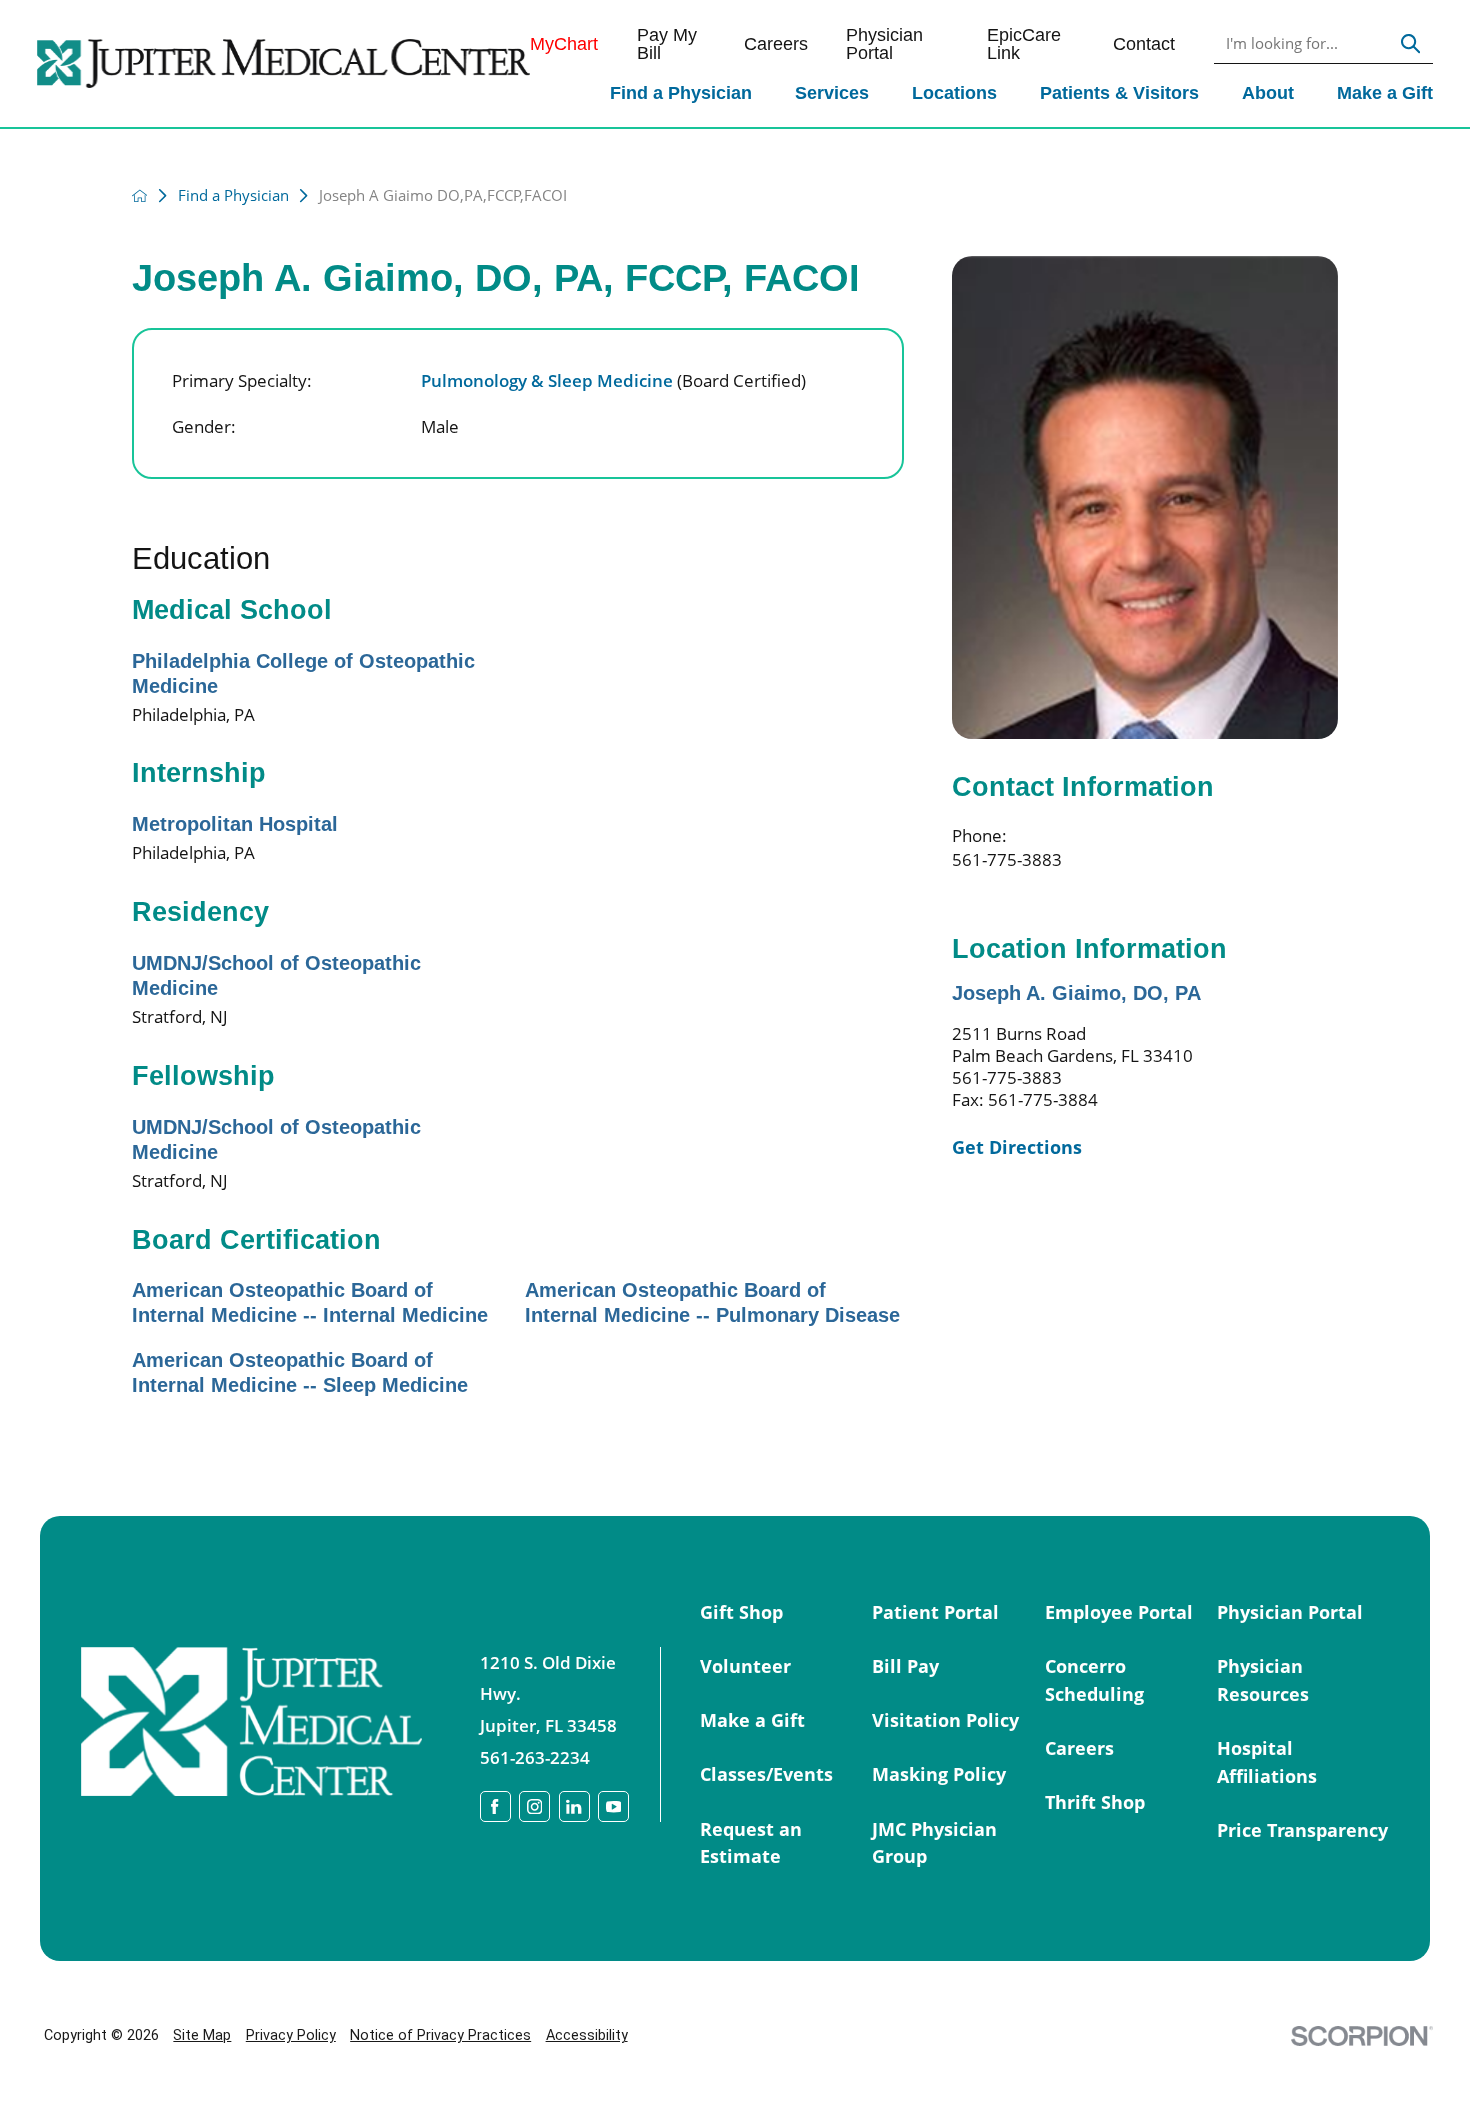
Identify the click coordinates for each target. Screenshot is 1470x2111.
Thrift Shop (1095, 1801)
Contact (1144, 44)
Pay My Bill (667, 44)
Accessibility (587, 2035)
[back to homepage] (140, 196)
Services (832, 92)
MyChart (564, 44)
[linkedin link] (574, 1806)
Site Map (202, 2035)
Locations (954, 92)
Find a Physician (681, 92)
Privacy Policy (291, 2035)
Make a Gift (1385, 92)
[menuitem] (680, 95)
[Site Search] (1410, 44)
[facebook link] (495, 1806)
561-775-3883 (1007, 859)
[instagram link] (534, 1806)
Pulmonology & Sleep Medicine (613, 380)
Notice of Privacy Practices (440, 2035)
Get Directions (1017, 1147)
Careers (776, 44)
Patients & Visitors (1119, 92)
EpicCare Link (1024, 44)
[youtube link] (613, 1806)
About (1268, 92)
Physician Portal (884, 44)
